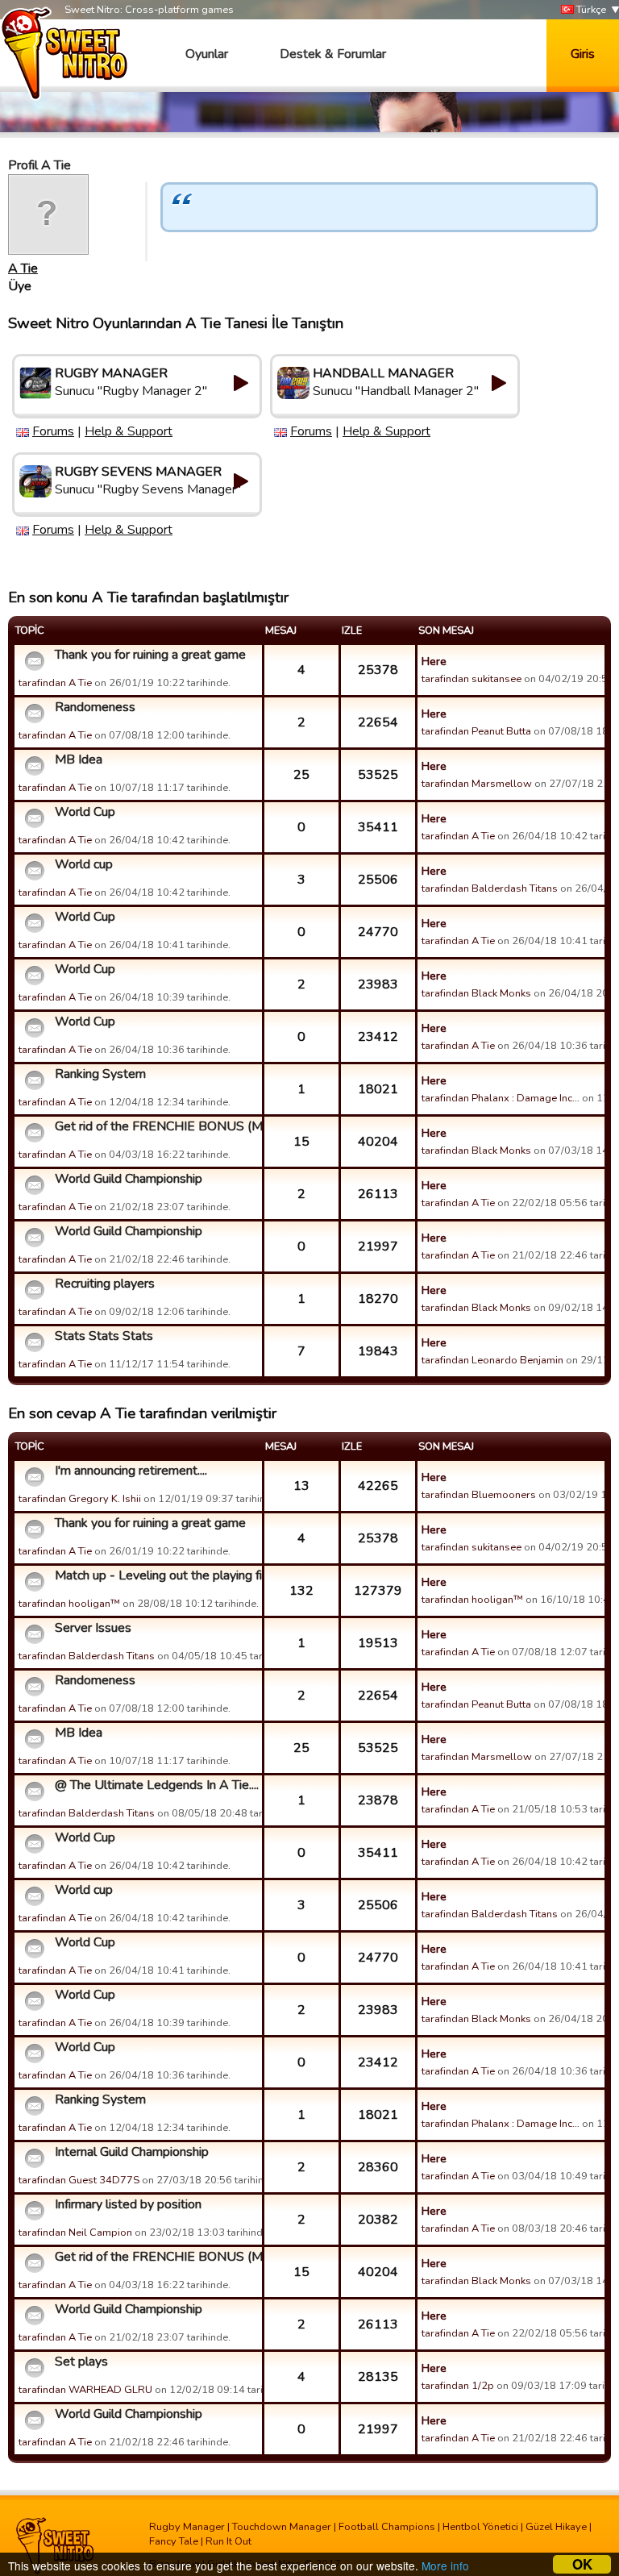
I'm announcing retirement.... (131, 1471)
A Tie (23, 268)
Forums (53, 431)
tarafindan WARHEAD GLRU (85, 2390)
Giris (583, 54)
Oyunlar (207, 54)
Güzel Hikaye (556, 2527)
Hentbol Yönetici (480, 2527)
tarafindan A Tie (55, 683)
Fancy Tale (174, 2541)
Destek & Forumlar (333, 54)
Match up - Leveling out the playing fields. (156, 1575)
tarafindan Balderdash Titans (490, 888)
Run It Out (228, 2541)
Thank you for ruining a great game (150, 655)
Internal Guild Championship (132, 2152)
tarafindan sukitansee (472, 679)
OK (582, 2564)
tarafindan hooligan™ (69, 1604)
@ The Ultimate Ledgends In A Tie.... (156, 1785)
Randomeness (95, 707)
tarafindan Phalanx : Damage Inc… (501, 1098)
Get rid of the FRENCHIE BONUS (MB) (156, 1126)
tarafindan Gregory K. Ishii (80, 1499)
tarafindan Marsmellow (477, 784)
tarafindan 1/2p (458, 2386)
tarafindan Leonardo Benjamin (492, 1360)
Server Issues (93, 1628)
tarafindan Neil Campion (75, 2233)
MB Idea (79, 759)
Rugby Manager (187, 2527)
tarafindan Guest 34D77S (79, 2180)
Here (434, 661)
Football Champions (387, 2527)
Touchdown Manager (282, 2527)
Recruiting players (105, 1284)
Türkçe (590, 10)
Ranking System (100, 1074)
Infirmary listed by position (128, 2204)
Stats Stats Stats (104, 1336)
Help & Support (129, 431)
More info (445, 2566)
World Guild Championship (129, 1179)
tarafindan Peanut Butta (476, 731)
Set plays (81, 2362)
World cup (84, 864)
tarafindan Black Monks (476, 993)
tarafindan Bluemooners (479, 1495)
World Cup (85, 812)
